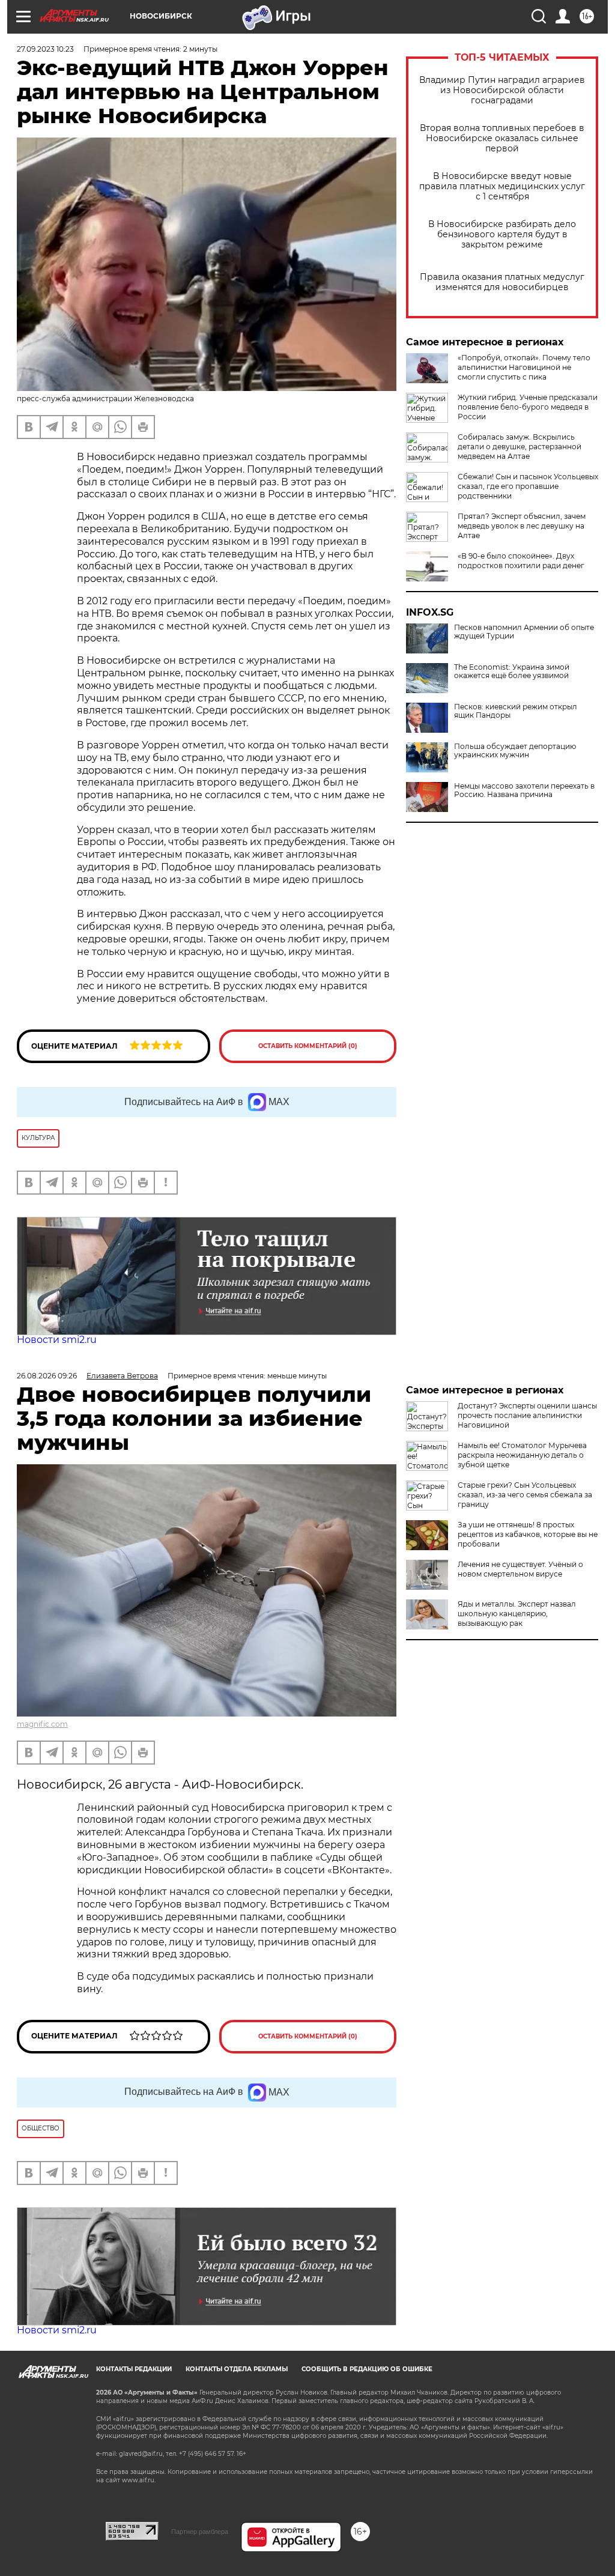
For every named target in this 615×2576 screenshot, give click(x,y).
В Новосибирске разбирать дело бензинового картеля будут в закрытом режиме (502, 235)
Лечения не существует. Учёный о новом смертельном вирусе (520, 1569)
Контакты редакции (134, 2369)
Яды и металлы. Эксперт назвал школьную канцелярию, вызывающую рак (517, 1614)
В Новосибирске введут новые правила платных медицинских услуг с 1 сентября (502, 186)
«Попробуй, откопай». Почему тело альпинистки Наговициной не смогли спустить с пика (524, 367)
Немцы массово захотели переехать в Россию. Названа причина (524, 790)
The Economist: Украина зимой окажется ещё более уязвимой (512, 671)
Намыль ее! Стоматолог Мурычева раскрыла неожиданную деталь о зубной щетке (522, 1455)
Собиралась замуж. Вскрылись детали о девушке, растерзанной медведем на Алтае (520, 447)
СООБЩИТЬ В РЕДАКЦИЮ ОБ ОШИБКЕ (367, 2369)
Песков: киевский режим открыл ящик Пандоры (516, 711)
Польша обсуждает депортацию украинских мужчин (515, 751)
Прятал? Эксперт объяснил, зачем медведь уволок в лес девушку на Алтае (522, 526)
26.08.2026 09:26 (47, 1376)
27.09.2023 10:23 (45, 49)
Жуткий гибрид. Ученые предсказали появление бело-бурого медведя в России (528, 407)
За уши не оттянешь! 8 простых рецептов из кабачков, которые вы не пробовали (528, 1534)
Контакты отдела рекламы (237, 2369)
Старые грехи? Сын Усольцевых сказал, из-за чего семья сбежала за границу (525, 1495)
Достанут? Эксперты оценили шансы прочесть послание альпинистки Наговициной (527, 1415)
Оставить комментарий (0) (308, 1046)
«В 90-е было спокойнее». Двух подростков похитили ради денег (521, 561)
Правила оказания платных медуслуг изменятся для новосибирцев (502, 282)
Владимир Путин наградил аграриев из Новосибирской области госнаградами (502, 90)
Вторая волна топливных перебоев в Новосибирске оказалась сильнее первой (502, 138)
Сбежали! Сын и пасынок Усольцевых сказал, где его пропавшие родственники (528, 486)
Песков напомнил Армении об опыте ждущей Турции (524, 632)
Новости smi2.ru (57, 1340)
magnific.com (42, 1724)
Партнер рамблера (200, 2532)
